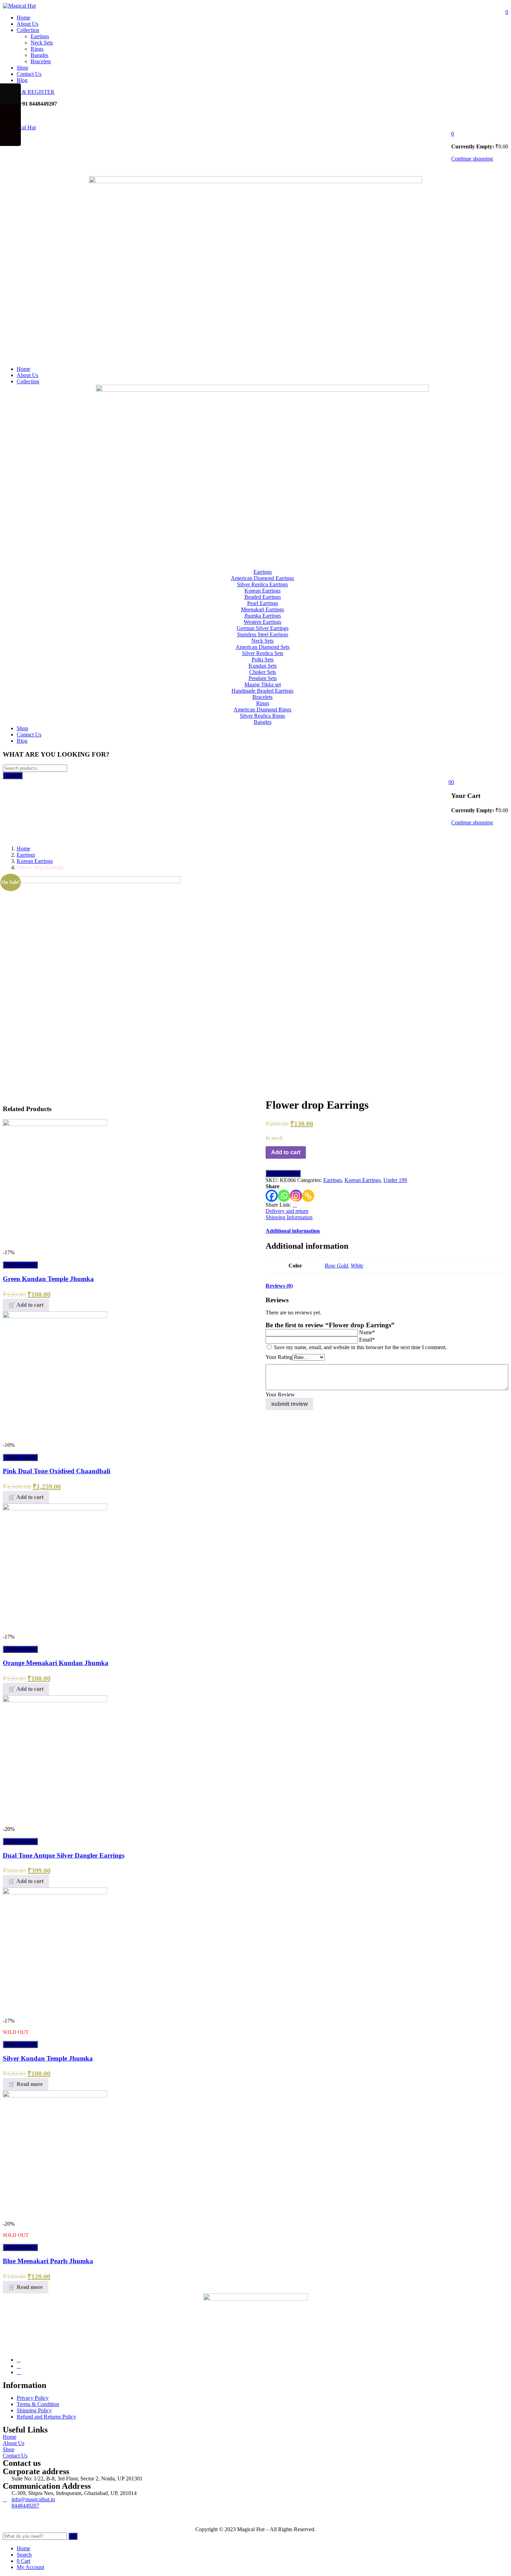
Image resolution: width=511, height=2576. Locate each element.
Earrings (40, 36)
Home (23, 18)
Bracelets (41, 61)
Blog (22, 80)
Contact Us (29, 74)
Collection (28, 30)
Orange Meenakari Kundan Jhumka (56, 1663)
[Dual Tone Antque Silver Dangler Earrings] (55, 1700)
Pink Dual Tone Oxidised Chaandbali (56, 1471)
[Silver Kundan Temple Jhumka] (55, 1893)
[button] (453, 134)
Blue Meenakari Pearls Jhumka (48, 2261)
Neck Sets (42, 43)
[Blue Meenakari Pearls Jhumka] (55, 2096)
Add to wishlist (20, 1265)
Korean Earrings (35, 861)
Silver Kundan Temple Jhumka (48, 2058)
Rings (37, 49)
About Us (27, 24)
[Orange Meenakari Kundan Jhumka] (55, 1509)
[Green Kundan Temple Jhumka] (55, 1124)
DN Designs (43, 2517)
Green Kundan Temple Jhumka (48, 1279)
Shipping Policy (34, 2410)
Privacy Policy (33, 2398)
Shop (22, 68)
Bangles (39, 55)
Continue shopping (472, 159)
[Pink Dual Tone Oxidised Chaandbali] (55, 1316)
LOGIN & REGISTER (29, 92)
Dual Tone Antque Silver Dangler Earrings (64, 1855)
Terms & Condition (38, 2404)
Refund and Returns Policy (46, 2417)
